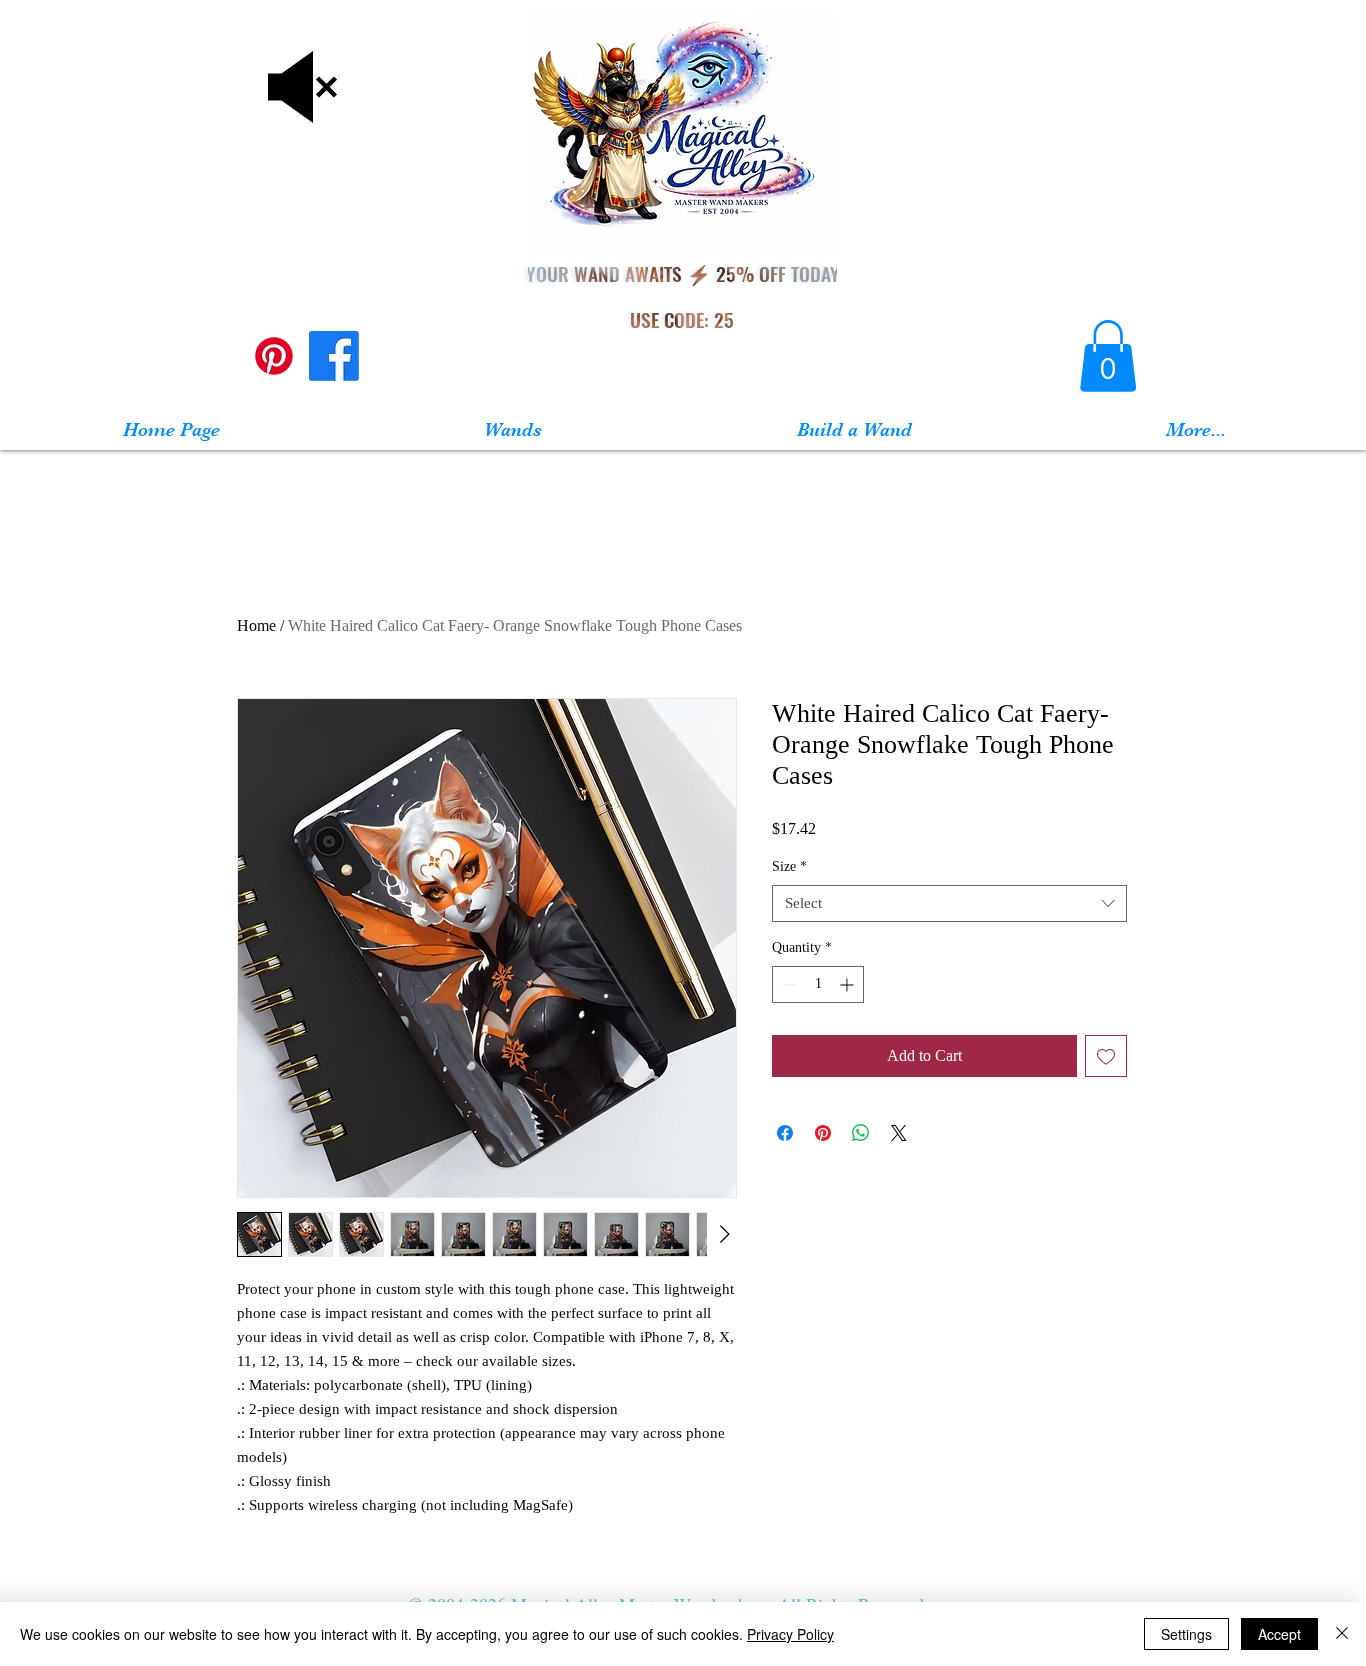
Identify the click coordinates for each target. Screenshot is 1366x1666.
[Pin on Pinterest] (823, 1133)
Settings (1186, 1634)
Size (789, 866)
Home (256, 625)
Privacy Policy (790, 1634)
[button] (1108, 356)
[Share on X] (899, 1133)
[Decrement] (787, 984)
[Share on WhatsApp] (861, 1133)
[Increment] (848, 984)
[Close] (1342, 1634)
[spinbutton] (818, 984)
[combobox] (949, 904)
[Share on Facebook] (785, 1133)
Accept (1279, 1634)
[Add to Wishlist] (1106, 1056)
